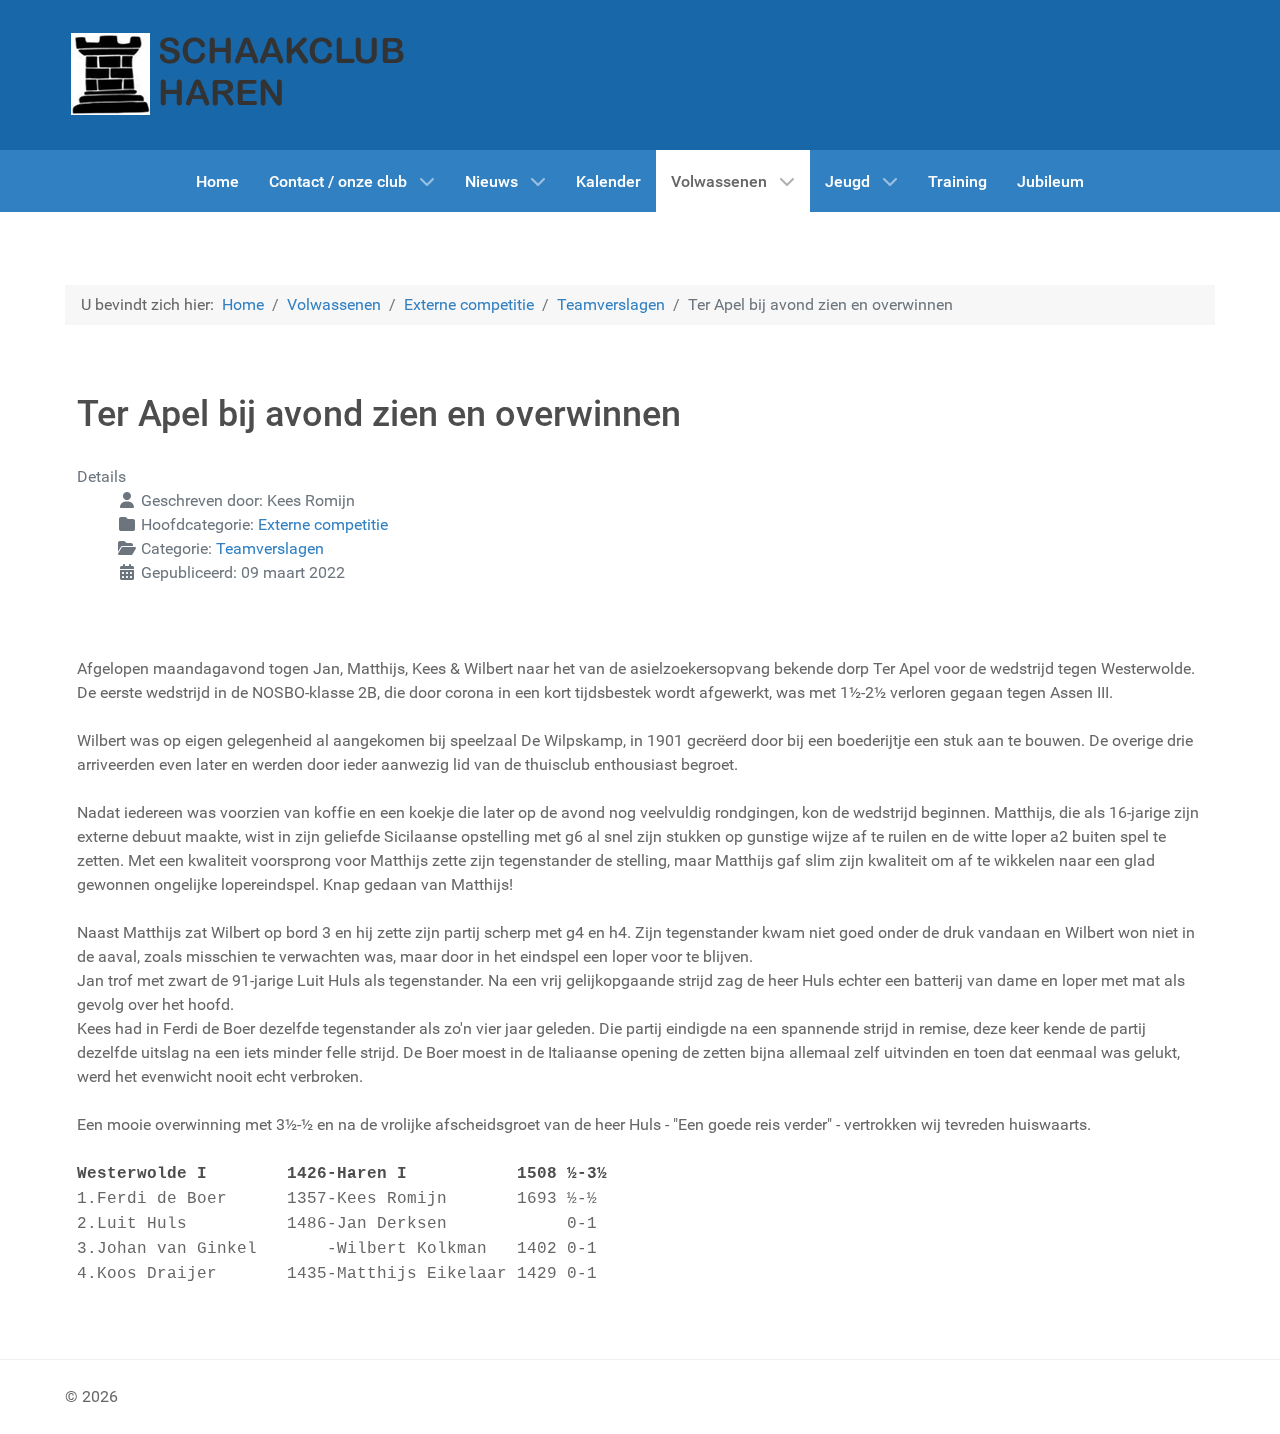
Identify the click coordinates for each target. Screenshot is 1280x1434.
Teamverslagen (270, 548)
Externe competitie (323, 524)
